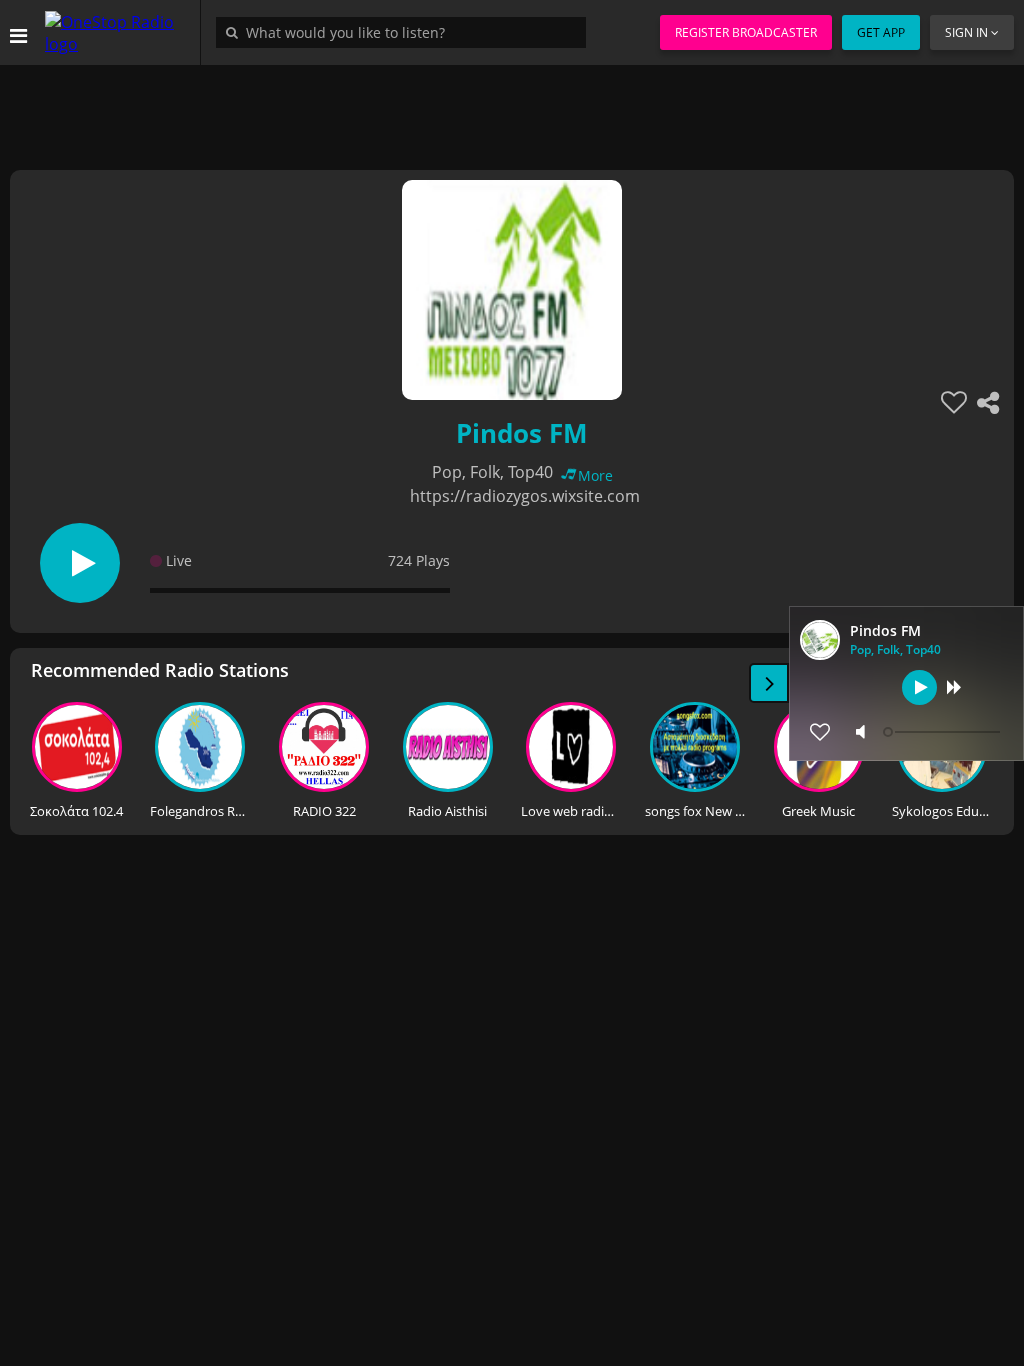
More (595, 475)
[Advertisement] (512, 110)
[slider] (944, 732)
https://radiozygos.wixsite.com (525, 496)
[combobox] (406, 32)
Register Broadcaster (746, 32)
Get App (881, 32)
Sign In (966, 32)
